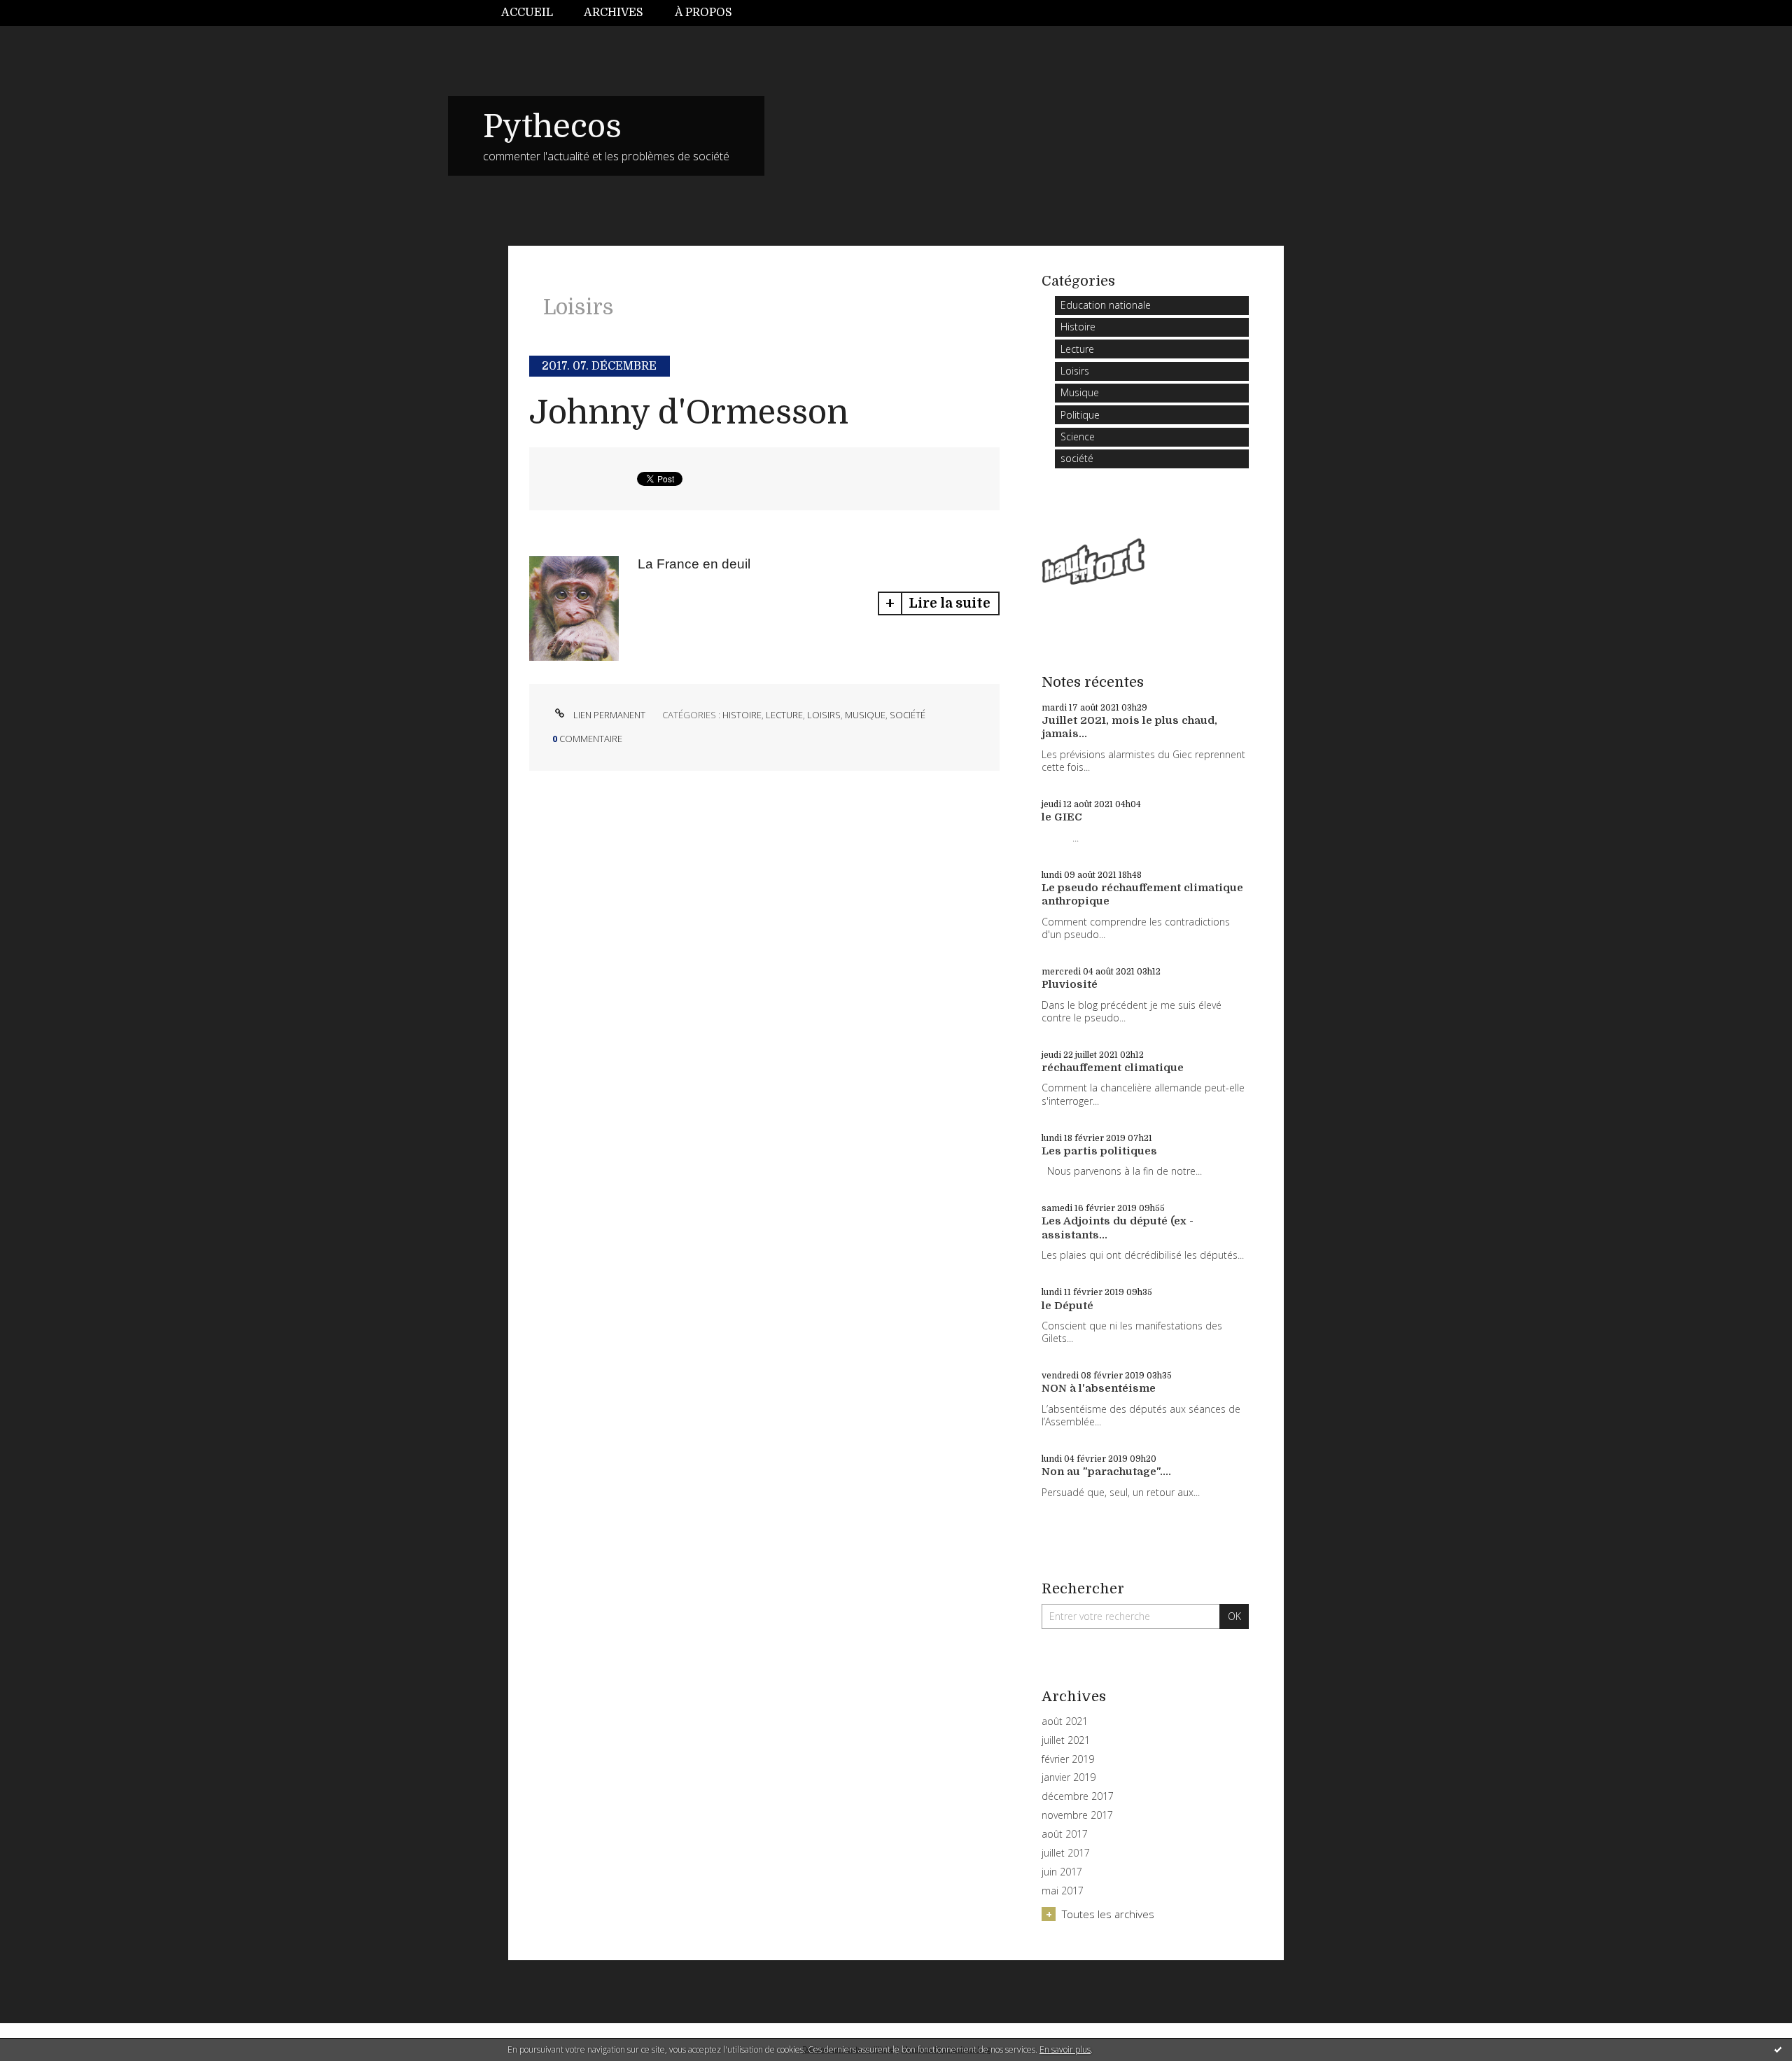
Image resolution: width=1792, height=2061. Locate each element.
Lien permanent (608, 715)
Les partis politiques (1099, 1151)
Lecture (784, 715)
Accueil (527, 13)
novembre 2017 (1077, 1815)
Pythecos (552, 127)
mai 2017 (1063, 1891)
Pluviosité (1070, 984)
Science (1078, 436)
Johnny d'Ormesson (689, 413)
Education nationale (1106, 305)
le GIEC (1062, 817)
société (908, 715)
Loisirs (824, 715)
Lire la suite (950, 603)
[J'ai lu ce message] (1778, 2049)
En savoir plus (1065, 2049)
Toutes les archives (1108, 1914)
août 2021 (1065, 1721)
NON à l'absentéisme (1099, 1388)
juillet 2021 (1066, 1740)
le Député (1067, 1306)
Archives (614, 13)
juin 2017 (1062, 1872)
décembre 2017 (1078, 1796)
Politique (1080, 415)
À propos (703, 13)
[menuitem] (535, 13)
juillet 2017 (1066, 1853)
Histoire (742, 715)
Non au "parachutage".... (1106, 1472)
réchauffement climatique (1113, 1068)
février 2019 (1068, 1759)
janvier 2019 (1069, 1777)
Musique (865, 715)
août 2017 (1065, 1834)
